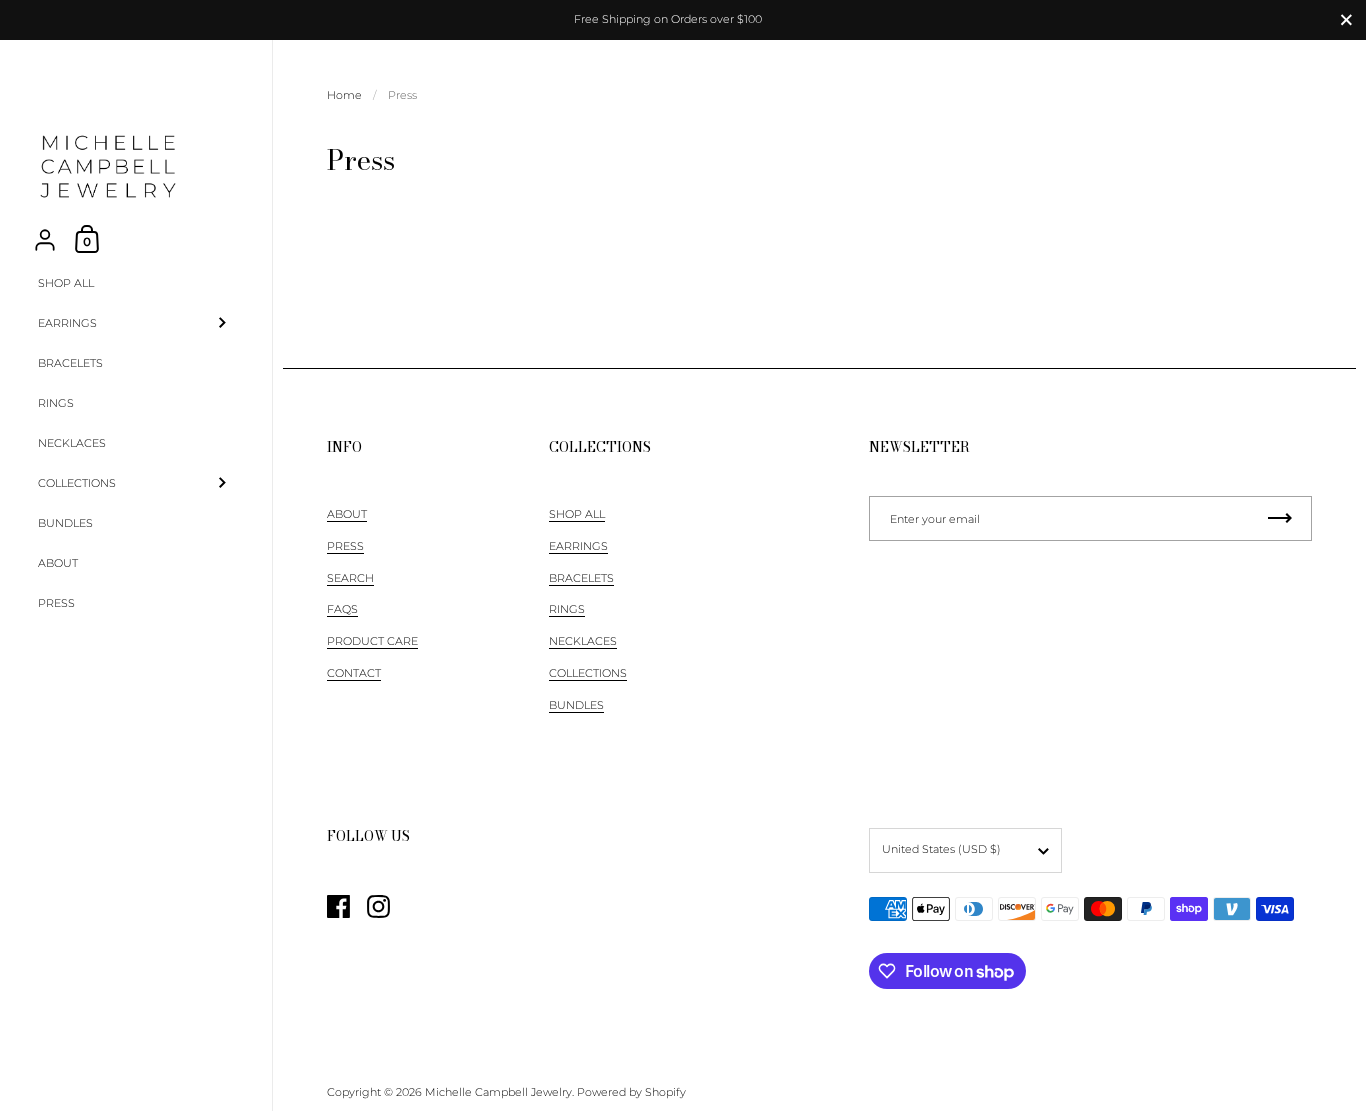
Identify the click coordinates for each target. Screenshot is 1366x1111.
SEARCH (350, 578)
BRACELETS (581, 578)
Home (344, 95)
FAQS (342, 609)
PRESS (345, 546)
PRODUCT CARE (372, 641)
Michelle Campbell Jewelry (498, 1092)
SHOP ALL (577, 514)
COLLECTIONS (588, 673)
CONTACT (354, 673)
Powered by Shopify (631, 1092)
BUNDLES (576, 705)
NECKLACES (583, 641)
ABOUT (347, 514)
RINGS (567, 609)
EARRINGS (578, 546)
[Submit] (1280, 518)
